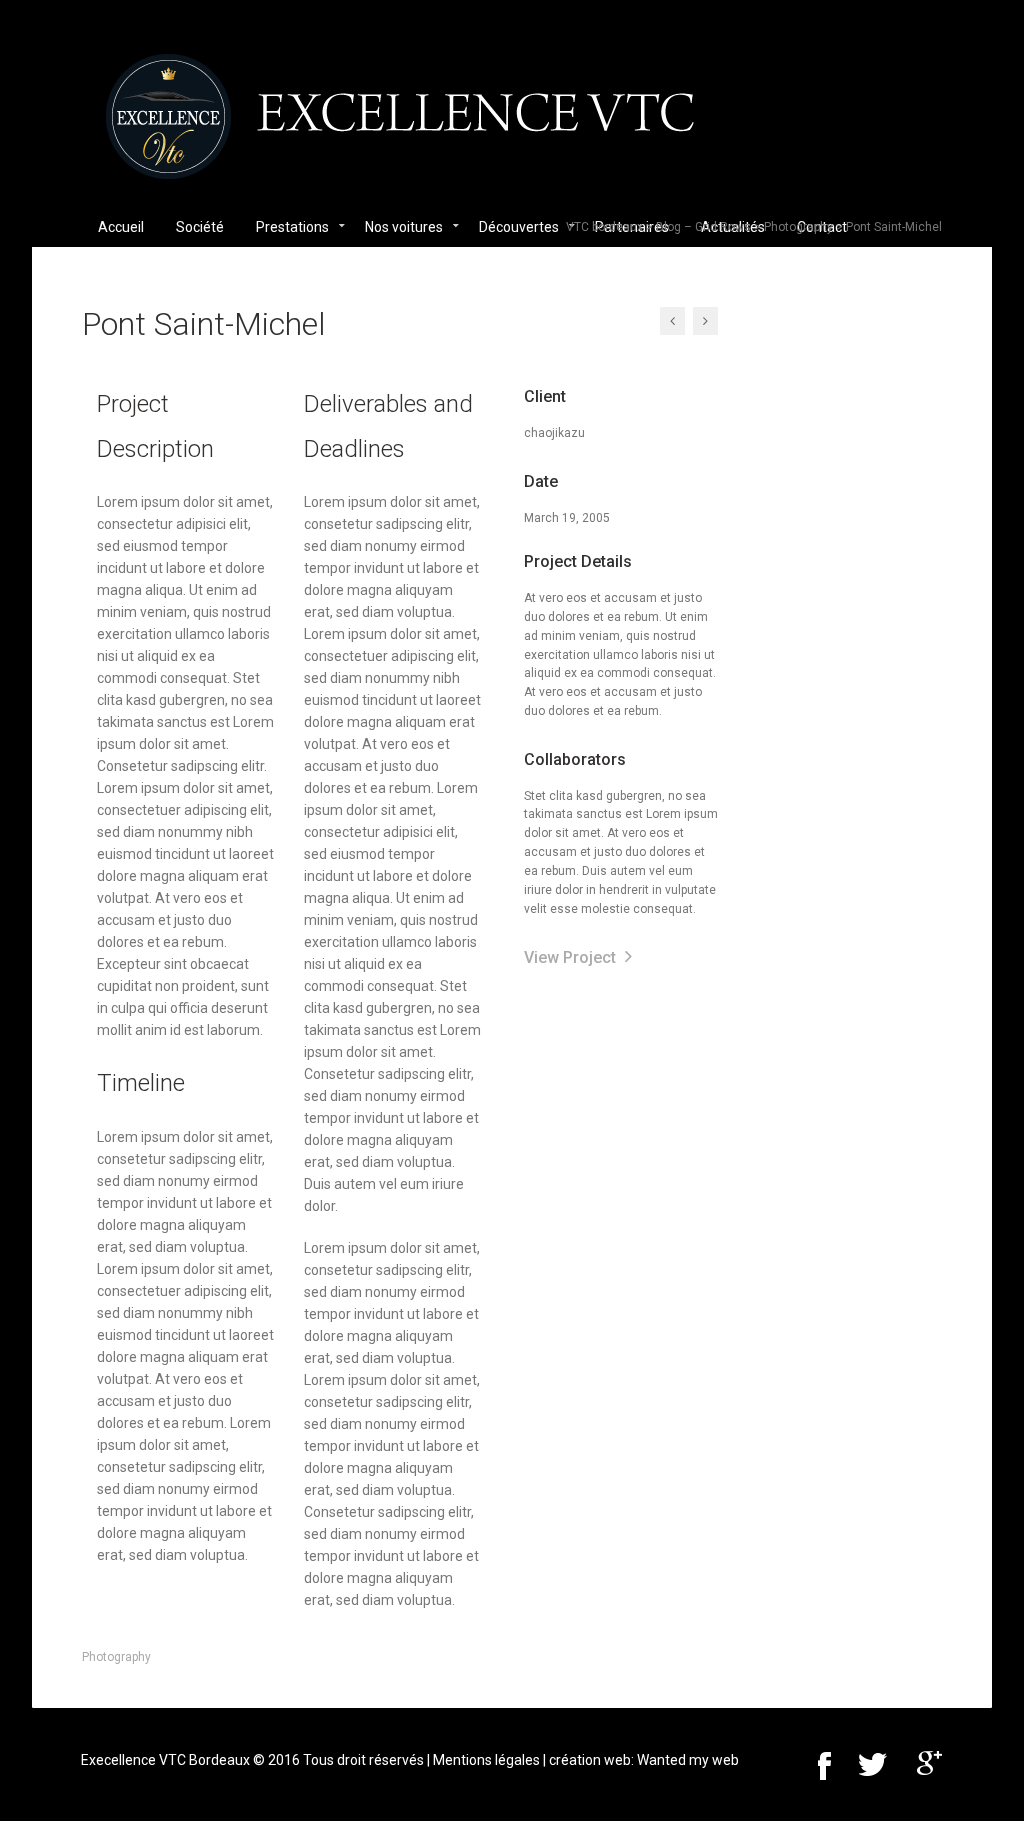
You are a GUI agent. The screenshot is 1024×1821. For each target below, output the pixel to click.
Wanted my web (688, 1760)
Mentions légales (486, 1760)
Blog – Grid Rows (703, 227)
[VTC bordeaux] (400, 126)
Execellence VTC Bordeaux (165, 1760)
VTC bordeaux (604, 227)
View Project (572, 957)
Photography (798, 227)
